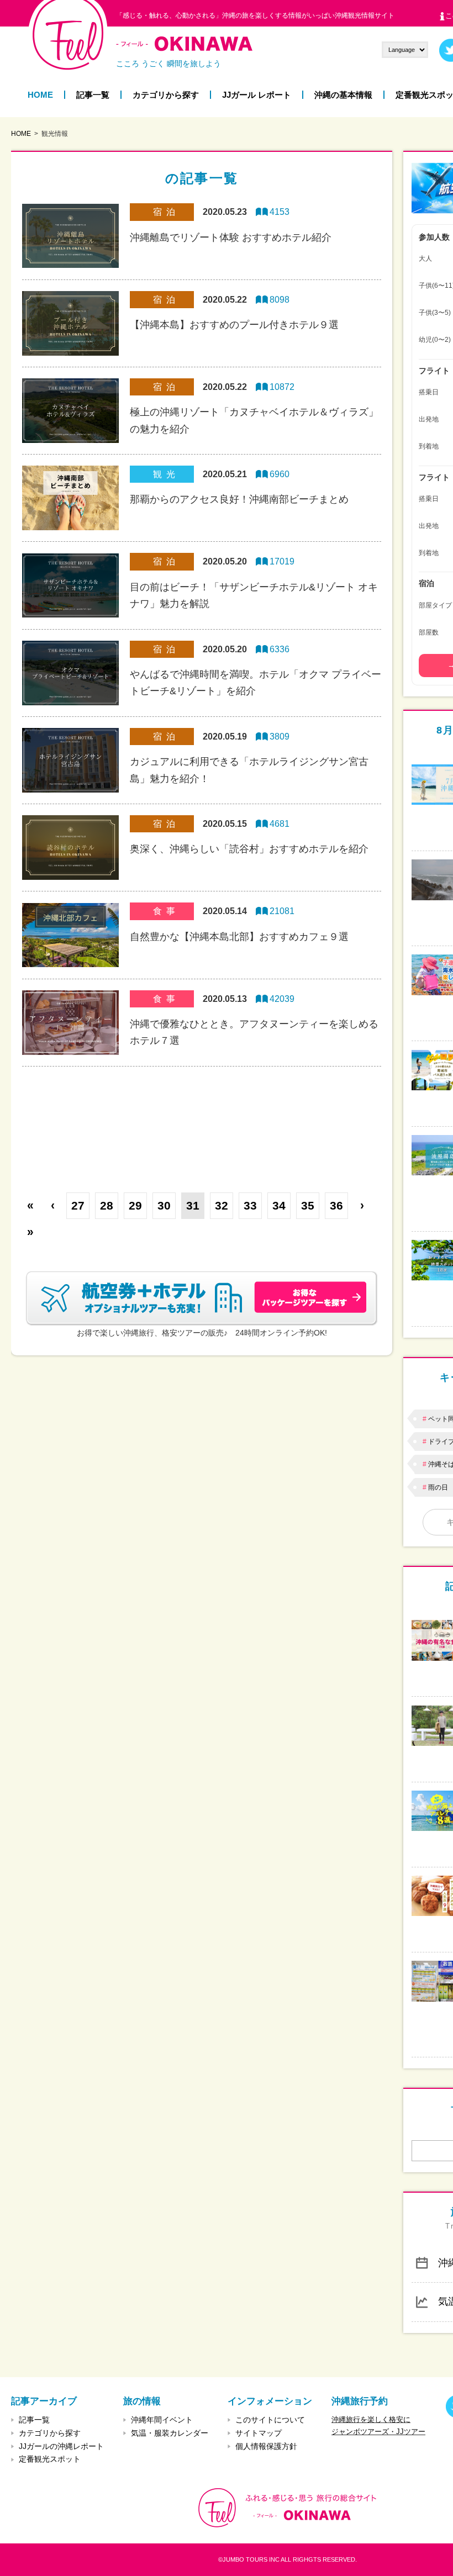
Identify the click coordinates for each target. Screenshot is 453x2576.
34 (279, 1205)
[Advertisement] (202, 1121)
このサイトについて (270, 2420)
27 (78, 1205)
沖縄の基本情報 (343, 95)
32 (222, 1205)
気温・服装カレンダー (170, 2433)
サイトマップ (259, 2433)
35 (308, 1205)
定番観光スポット (50, 2459)
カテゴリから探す (166, 95)
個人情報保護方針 (266, 2446)
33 (250, 1205)
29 (135, 1205)
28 (107, 1205)
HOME (40, 95)
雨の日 (438, 1487)
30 (164, 1205)
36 (336, 1205)
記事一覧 (93, 95)
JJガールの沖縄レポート (61, 2446)
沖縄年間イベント (162, 2420)
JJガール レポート (257, 95)
